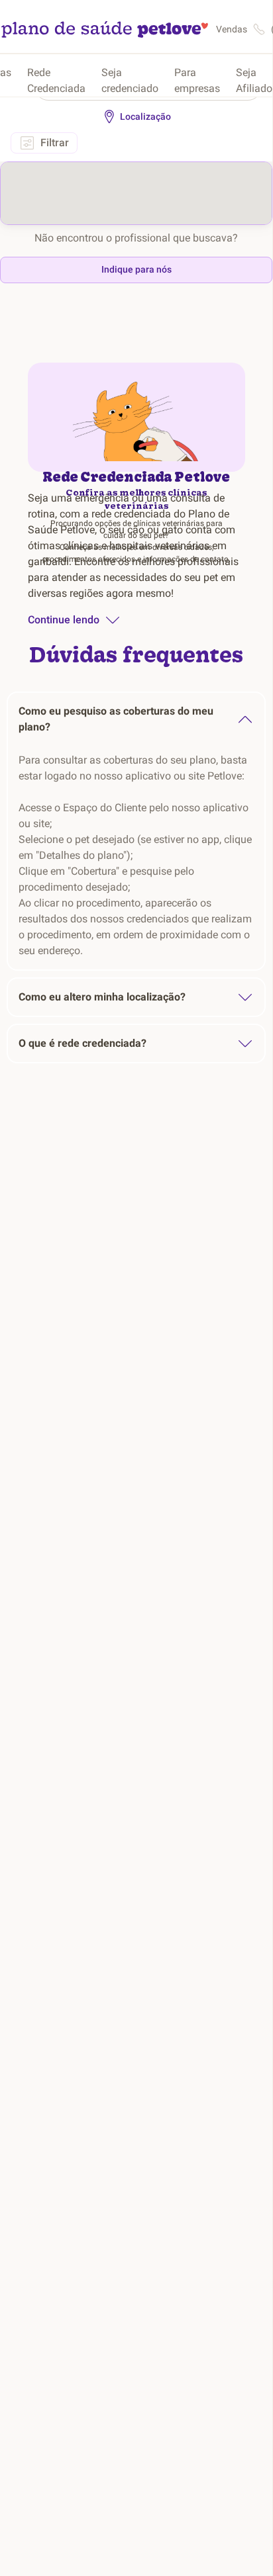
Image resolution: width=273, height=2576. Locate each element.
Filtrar (55, 143)
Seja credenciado (130, 80)
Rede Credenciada (56, 80)
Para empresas (197, 80)
